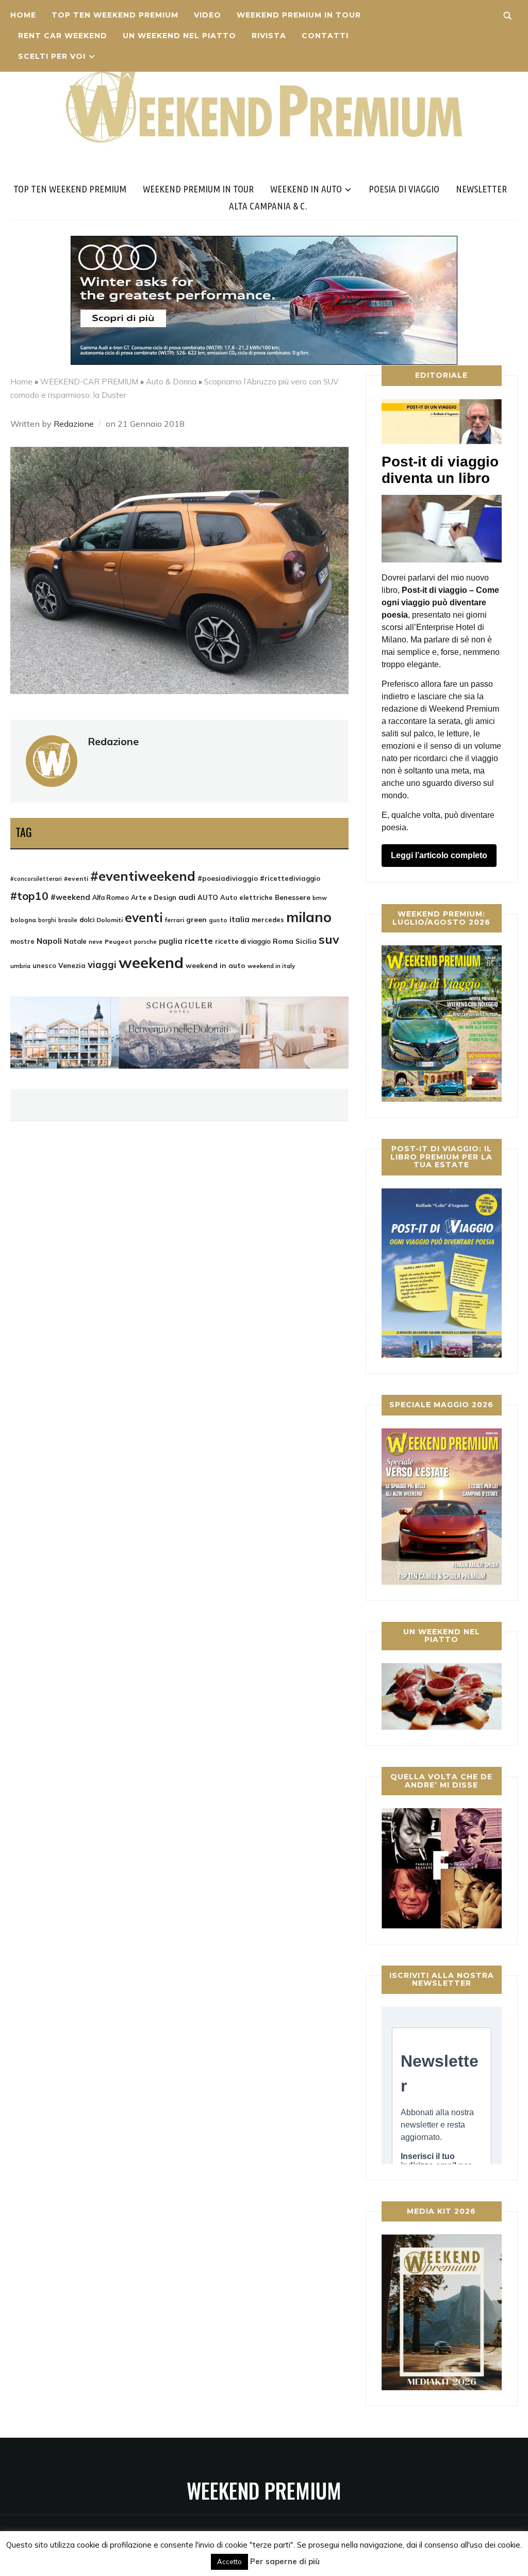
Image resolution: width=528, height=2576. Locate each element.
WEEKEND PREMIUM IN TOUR (299, 15)
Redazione (74, 424)
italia (240, 919)
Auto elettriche (246, 897)
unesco (44, 965)
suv (329, 939)
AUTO (208, 897)
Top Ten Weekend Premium (115, 15)
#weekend (70, 897)
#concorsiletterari (36, 879)
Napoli (49, 941)
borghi (47, 920)
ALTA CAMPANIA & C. (268, 206)
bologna (23, 920)
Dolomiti (110, 920)
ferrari (175, 920)
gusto (218, 920)
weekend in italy (271, 966)
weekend (151, 962)
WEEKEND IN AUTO (306, 189)
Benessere (293, 897)
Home (23, 15)
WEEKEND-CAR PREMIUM (89, 382)
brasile (68, 920)
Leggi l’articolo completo (439, 855)
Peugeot (118, 941)
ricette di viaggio (243, 941)
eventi (144, 917)
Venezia (72, 965)
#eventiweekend (143, 876)
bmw (320, 898)
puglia (171, 941)
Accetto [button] (229, 2562)
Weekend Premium (264, 2490)
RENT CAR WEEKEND (63, 36)
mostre (22, 941)
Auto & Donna (171, 382)
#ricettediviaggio (290, 878)
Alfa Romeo (111, 898)
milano (309, 917)
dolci (87, 920)
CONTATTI (325, 36)
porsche (145, 941)
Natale (75, 941)
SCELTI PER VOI (52, 56)
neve (96, 942)
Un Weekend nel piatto (179, 36)
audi (187, 897)
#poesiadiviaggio (228, 878)
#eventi (76, 879)
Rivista (269, 36)
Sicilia (306, 941)
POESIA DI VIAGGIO (404, 189)
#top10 (29, 896)
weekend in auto (216, 965)
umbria (20, 966)
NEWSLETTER (481, 189)
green (196, 920)
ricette (199, 941)
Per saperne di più (285, 2561)
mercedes (268, 920)
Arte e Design (154, 897)
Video (208, 15)
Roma (283, 941)
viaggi (102, 964)
